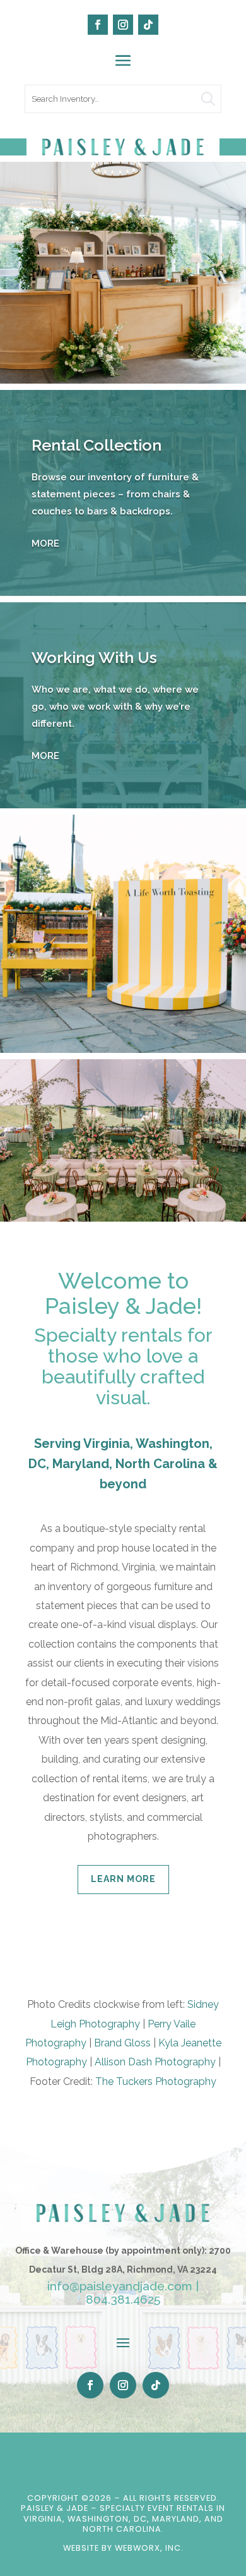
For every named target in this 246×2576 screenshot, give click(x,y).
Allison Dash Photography (155, 2062)
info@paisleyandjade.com (120, 2286)
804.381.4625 (123, 2299)
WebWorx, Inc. (149, 2548)
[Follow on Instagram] (123, 25)
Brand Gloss (122, 2043)
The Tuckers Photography (156, 2081)
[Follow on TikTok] (148, 25)
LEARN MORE (123, 1879)
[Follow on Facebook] (98, 25)
